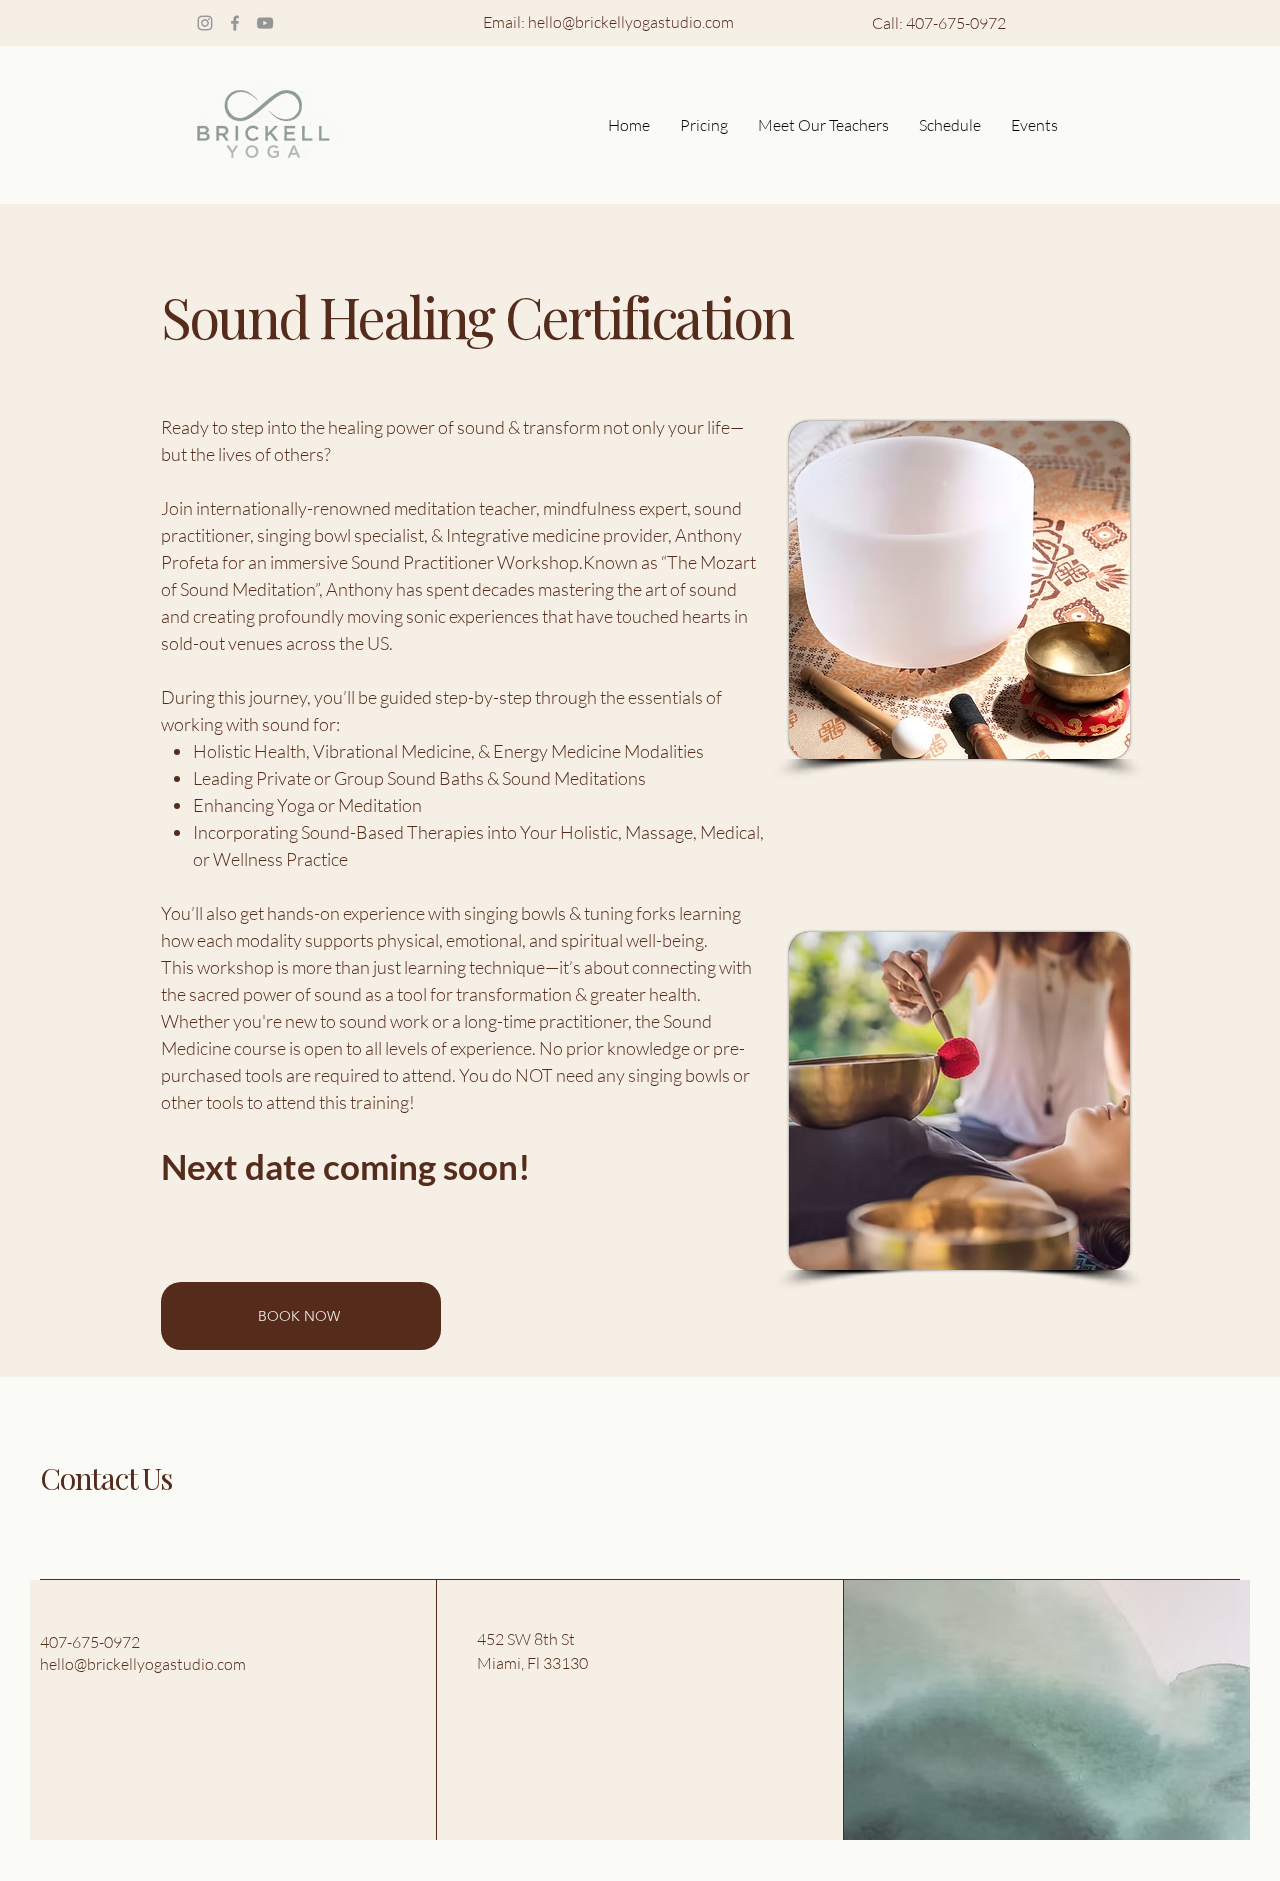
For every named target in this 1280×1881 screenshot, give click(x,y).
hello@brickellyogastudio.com (631, 22)
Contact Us (106, 1478)
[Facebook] (235, 23)
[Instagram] (205, 23)
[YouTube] (265, 23)
